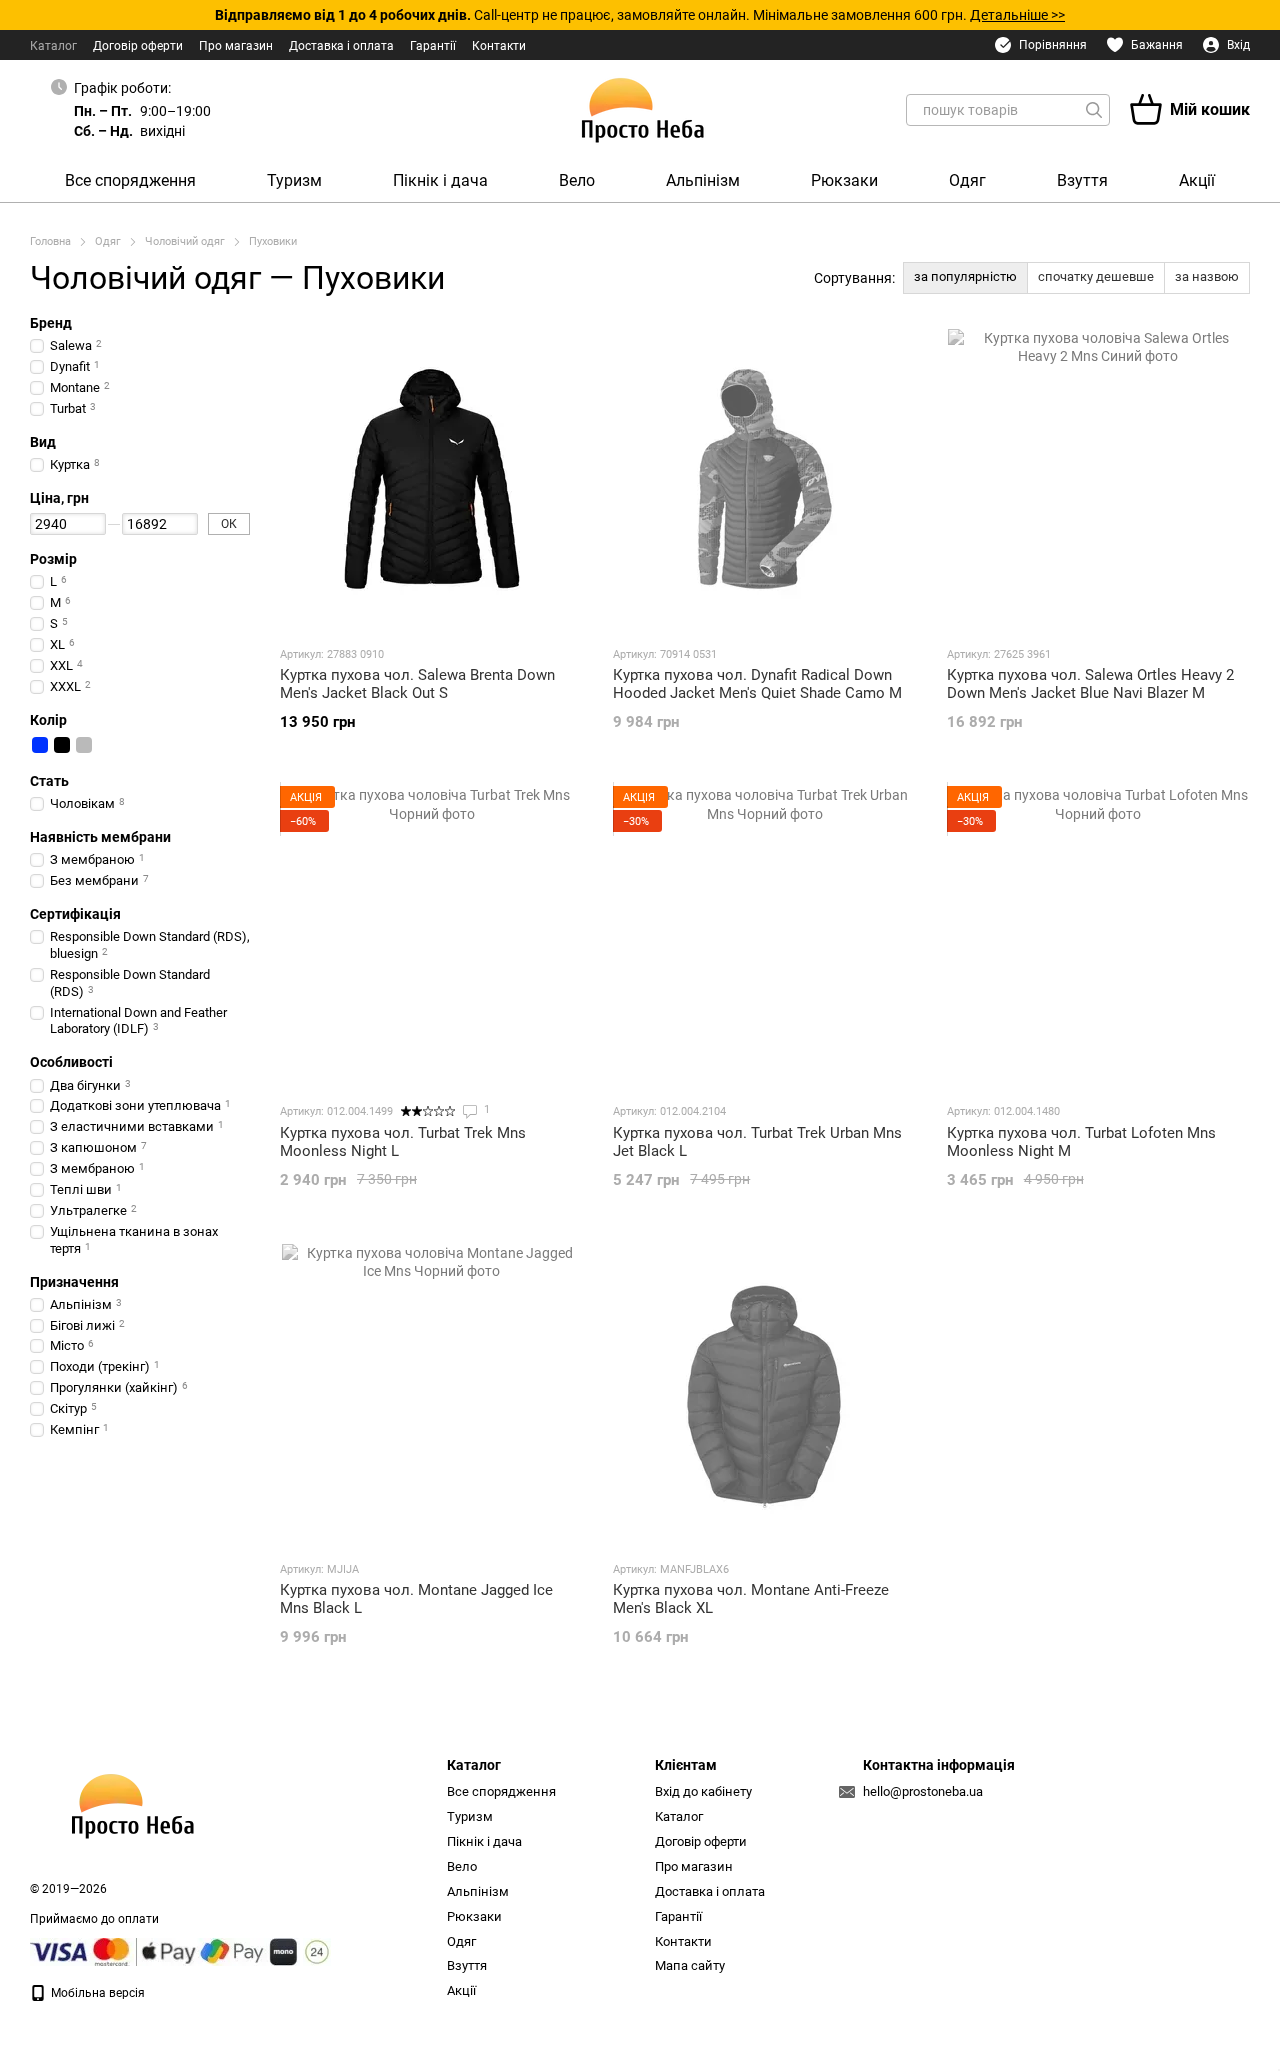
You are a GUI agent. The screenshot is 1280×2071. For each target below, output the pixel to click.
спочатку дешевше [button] (1096, 276)
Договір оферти (138, 46)
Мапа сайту (690, 1965)
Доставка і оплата (341, 46)
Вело (577, 180)
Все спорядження (130, 180)
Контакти (499, 46)
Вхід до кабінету (703, 1791)
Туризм (294, 180)
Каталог (53, 46)
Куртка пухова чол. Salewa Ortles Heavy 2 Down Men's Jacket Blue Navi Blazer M (1090, 684)
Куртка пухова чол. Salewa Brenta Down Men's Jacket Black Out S (417, 684)
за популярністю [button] (965, 276)
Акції (1197, 180)
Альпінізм (703, 180)
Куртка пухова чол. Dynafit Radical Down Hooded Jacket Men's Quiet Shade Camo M (757, 684)
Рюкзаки (844, 180)
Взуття (1082, 180)
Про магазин (236, 46)
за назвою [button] (1207, 276)
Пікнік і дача (440, 180)
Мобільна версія (96, 1993)
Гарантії (433, 46)
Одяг (967, 180)
